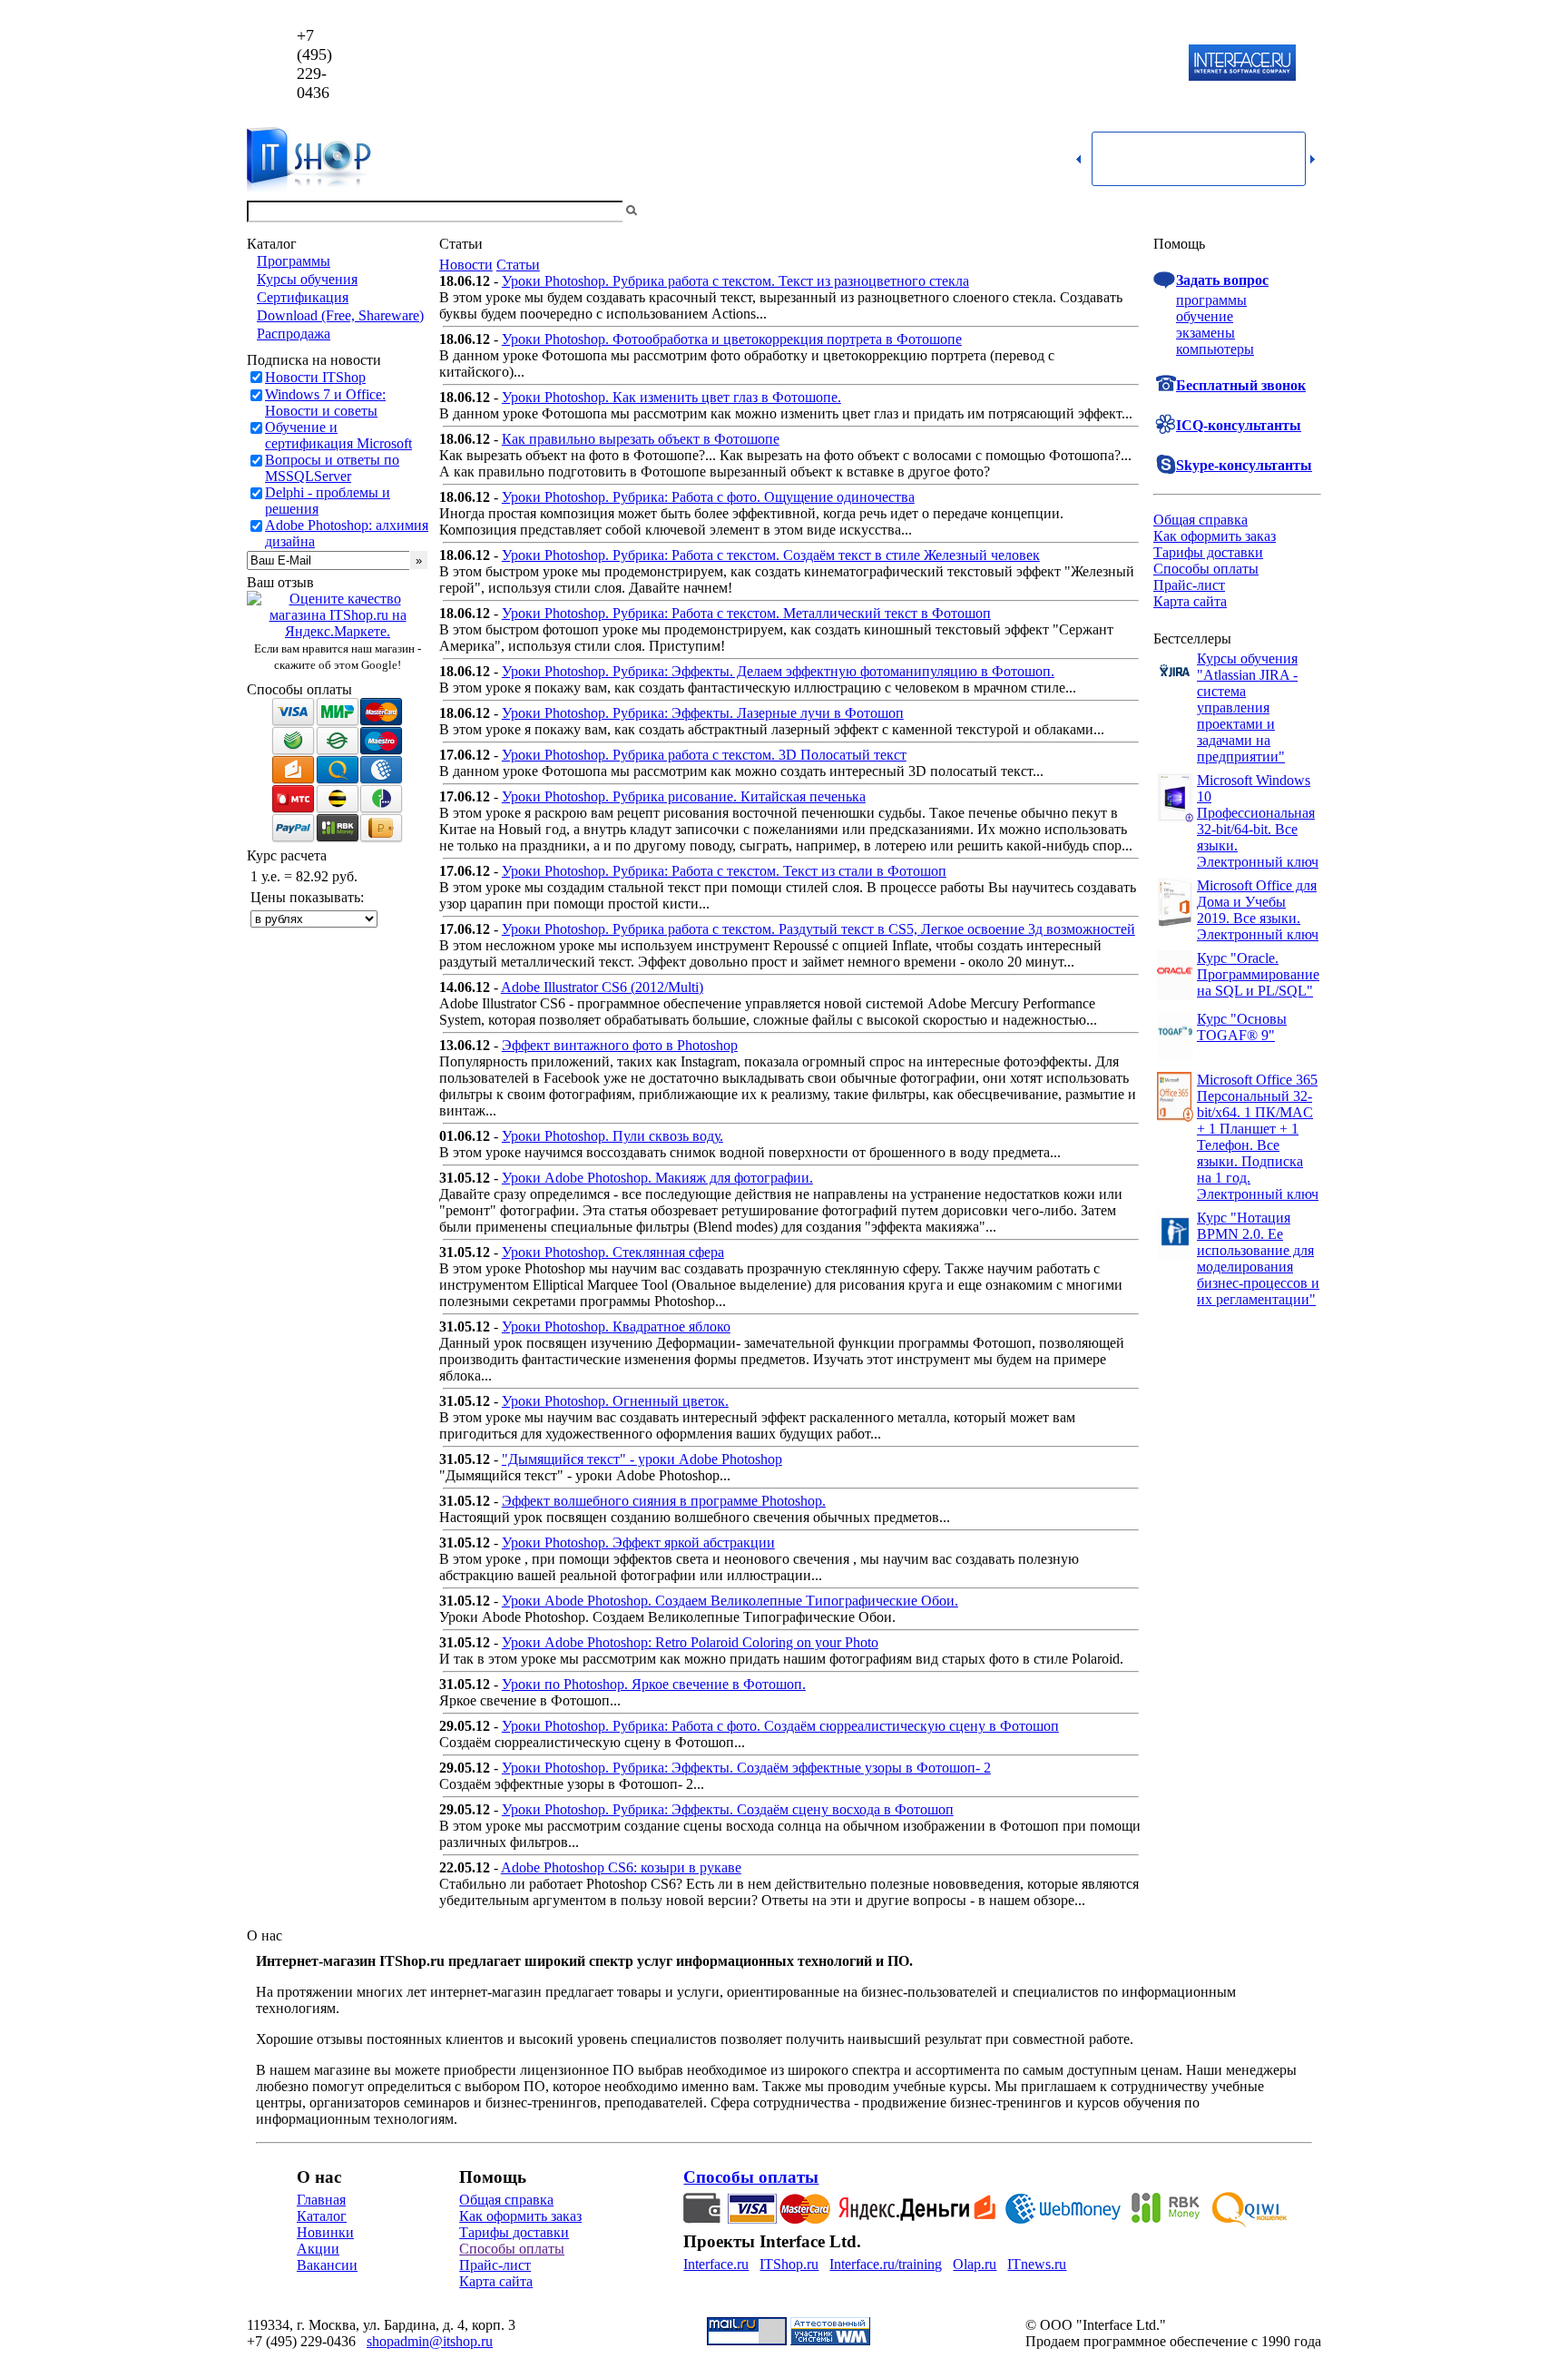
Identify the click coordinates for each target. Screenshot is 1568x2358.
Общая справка (1200, 520)
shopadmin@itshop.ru (1017, 64)
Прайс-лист (1189, 585)
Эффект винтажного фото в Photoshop (620, 1045)
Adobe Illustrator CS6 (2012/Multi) (602, 987)
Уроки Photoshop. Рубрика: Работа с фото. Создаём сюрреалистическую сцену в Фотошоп (780, 1726)
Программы (294, 261)
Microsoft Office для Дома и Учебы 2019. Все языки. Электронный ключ (1258, 910)
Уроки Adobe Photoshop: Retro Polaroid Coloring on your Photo (690, 1642)
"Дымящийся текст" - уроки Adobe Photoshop (642, 1459)
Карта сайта (1190, 601)
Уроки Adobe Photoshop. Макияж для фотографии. (657, 1178)
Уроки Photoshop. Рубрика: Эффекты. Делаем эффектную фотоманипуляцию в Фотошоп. (778, 671)
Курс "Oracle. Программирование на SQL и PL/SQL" (1258, 974)
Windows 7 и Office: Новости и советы (325, 403)
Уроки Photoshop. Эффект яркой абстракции (638, 1543)
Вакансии (327, 2265)
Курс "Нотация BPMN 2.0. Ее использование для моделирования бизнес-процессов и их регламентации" (1258, 1258)
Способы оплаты (1206, 569)
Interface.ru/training (886, 2264)
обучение (1205, 316)
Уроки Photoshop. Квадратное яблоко (616, 1326)
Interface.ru (716, 2264)
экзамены (1205, 333)
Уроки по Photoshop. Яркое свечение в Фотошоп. (654, 1684)
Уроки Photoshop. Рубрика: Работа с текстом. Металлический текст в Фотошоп (746, 613)
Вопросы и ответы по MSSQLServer (332, 468)
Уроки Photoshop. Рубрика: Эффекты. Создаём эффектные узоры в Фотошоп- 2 (746, 1768)
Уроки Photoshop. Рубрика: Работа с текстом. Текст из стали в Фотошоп (724, 871)
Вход (1306, 211)
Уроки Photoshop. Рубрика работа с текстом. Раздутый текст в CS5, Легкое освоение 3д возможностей (818, 929)
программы (1211, 300)
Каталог (322, 2216)
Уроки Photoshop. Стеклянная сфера (613, 1252)
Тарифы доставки (1208, 552)
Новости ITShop (315, 377)
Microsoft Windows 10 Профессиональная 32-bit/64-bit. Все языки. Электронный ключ (1258, 821)
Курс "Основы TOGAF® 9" (1242, 1027)
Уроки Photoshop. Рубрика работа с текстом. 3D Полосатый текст (704, 755)
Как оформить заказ (1215, 536)
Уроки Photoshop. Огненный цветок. (615, 1401)
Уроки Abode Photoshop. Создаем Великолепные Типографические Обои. (730, 1601)
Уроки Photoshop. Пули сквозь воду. (612, 1136)
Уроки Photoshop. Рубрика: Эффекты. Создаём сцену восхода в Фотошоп (728, 1809)
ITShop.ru (789, 2264)
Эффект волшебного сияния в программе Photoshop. (664, 1501)
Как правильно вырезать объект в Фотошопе (641, 439)
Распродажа (294, 334)
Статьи (518, 265)
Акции (318, 2249)
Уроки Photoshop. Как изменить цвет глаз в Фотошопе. (671, 397)
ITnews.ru (1037, 2264)
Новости (466, 265)
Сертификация (303, 297)
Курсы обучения (307, 279)
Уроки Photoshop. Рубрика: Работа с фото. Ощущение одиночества (708, 497)
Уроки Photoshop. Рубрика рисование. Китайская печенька (684, 796)
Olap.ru (975, 2264)
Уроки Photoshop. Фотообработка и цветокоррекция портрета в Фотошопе (732, 339)
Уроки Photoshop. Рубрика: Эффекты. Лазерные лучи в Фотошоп (703, 713)
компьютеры (1215, 349)
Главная (321, 2200)
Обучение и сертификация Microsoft (338, 435)
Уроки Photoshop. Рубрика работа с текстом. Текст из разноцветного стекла (735, 281)
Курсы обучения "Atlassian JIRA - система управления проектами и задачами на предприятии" (1247, 707)
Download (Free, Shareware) (340, 315)
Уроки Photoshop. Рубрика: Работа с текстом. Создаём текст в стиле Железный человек (771, 555)
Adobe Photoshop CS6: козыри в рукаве (621, 1867)
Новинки (325, 2232)
